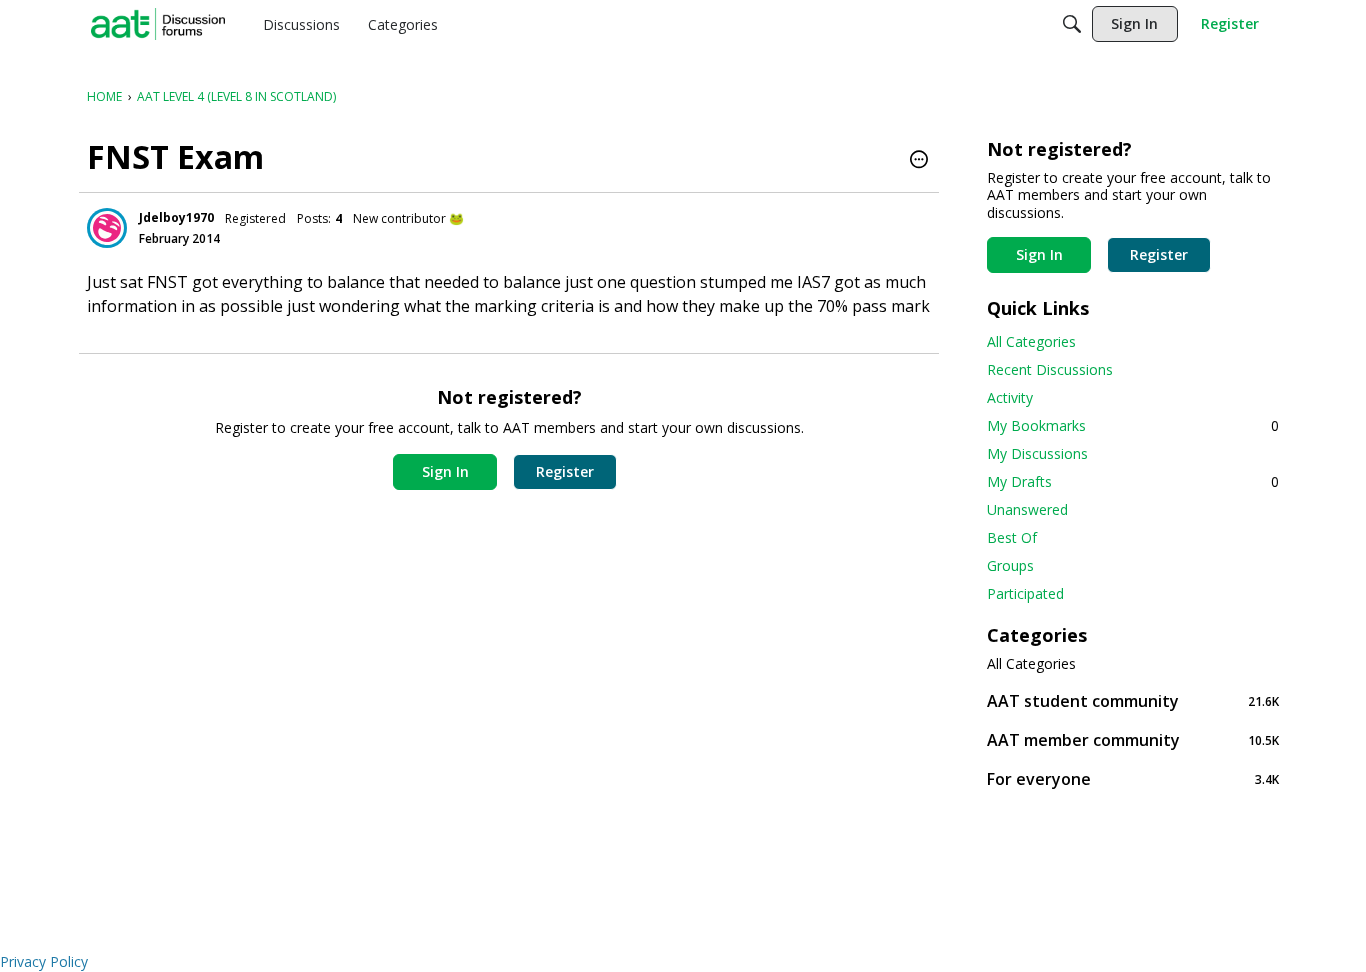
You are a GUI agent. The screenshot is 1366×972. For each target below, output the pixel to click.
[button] (919, 161)
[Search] (1072, 24)
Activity (1010, 397)
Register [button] (565, 471)
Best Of (1012, 537)
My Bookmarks (1133, 425)
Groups (1010, 565)
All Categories (1031, 341)
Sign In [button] (445, 471)
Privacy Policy (44, 961)
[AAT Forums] (158, 24)
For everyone (1133, 778)
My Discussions (1037, 453)
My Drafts (1133, 481)
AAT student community (1133, 700)
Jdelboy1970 (176, 217)
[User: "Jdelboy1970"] (107, 228)
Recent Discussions (1050, 369)
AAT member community (1133, 739)
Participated (1025, 593)
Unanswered (1027, 509)
